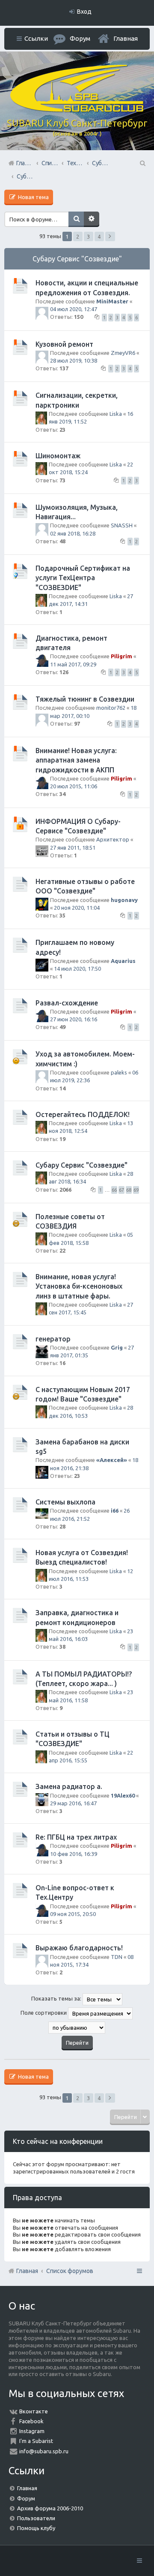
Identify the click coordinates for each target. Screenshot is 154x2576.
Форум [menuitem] (80, 38)
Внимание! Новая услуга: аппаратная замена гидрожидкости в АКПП (76, 760)
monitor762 (111, 708)
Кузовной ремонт (64, 344)
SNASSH (122, 525)
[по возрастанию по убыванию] (77, 2028)
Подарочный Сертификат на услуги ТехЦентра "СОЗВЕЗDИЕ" (83, 578)
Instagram (32, 2431)
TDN (117, 1957)
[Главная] (77, 110)
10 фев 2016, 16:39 (74, 1854)
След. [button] (110, 236)
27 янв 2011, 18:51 (73, 848)
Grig (117, 1347)
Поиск (76, 219)
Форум (26, 2498)
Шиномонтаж (58, 456)
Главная (126, 38)
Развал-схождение (67, 1003)
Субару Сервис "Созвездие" (77, 259)
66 (114, 1190)
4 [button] (99, 236)
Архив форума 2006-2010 (50, 2508)
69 (136, 1190)
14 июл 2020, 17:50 (77, 969)
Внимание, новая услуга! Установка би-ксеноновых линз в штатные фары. (79, 1286)
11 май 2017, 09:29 (73, 664)
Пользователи (36, 2518)
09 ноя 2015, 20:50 (73, 1914)
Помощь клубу (36, 2528)
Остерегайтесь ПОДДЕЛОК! (83, 1114)
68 (129, 1190)
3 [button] (88, 236)
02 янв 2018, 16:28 (73, 533)
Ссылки (36, 38)
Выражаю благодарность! (79, 1948)
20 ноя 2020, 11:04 (77, 908)
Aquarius (123, 961)
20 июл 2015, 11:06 (74, 786)
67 (121, 1190)
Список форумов (70, 2271)
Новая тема (33, 197)
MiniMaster (112, 301)
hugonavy (124, 900)
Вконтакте (34, 2411)
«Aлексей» (112, 1460)
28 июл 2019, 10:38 (74, 360)
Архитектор (113, 839)
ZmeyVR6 (123, 353)
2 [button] (78, 236)
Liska (116, 414)
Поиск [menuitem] (142, 163)
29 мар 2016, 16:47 (73, 1803)
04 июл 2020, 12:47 (74, 309)
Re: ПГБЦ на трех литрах (76, 1837)
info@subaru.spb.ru (44, 2451)
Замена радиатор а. (69, 1786)
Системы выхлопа (65, 1502)
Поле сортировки (44, 2013)
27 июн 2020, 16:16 (74, 1019)
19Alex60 (123, 1795)
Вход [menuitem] (84, 12)
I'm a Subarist (36, 2441)
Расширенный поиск (92, 219)
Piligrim (121, 656)
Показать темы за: (57, 1999)
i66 (115, 1510)
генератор (53, 1339)
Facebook (31, 2421)
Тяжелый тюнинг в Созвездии (85, 699)
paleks (119, 1072)
